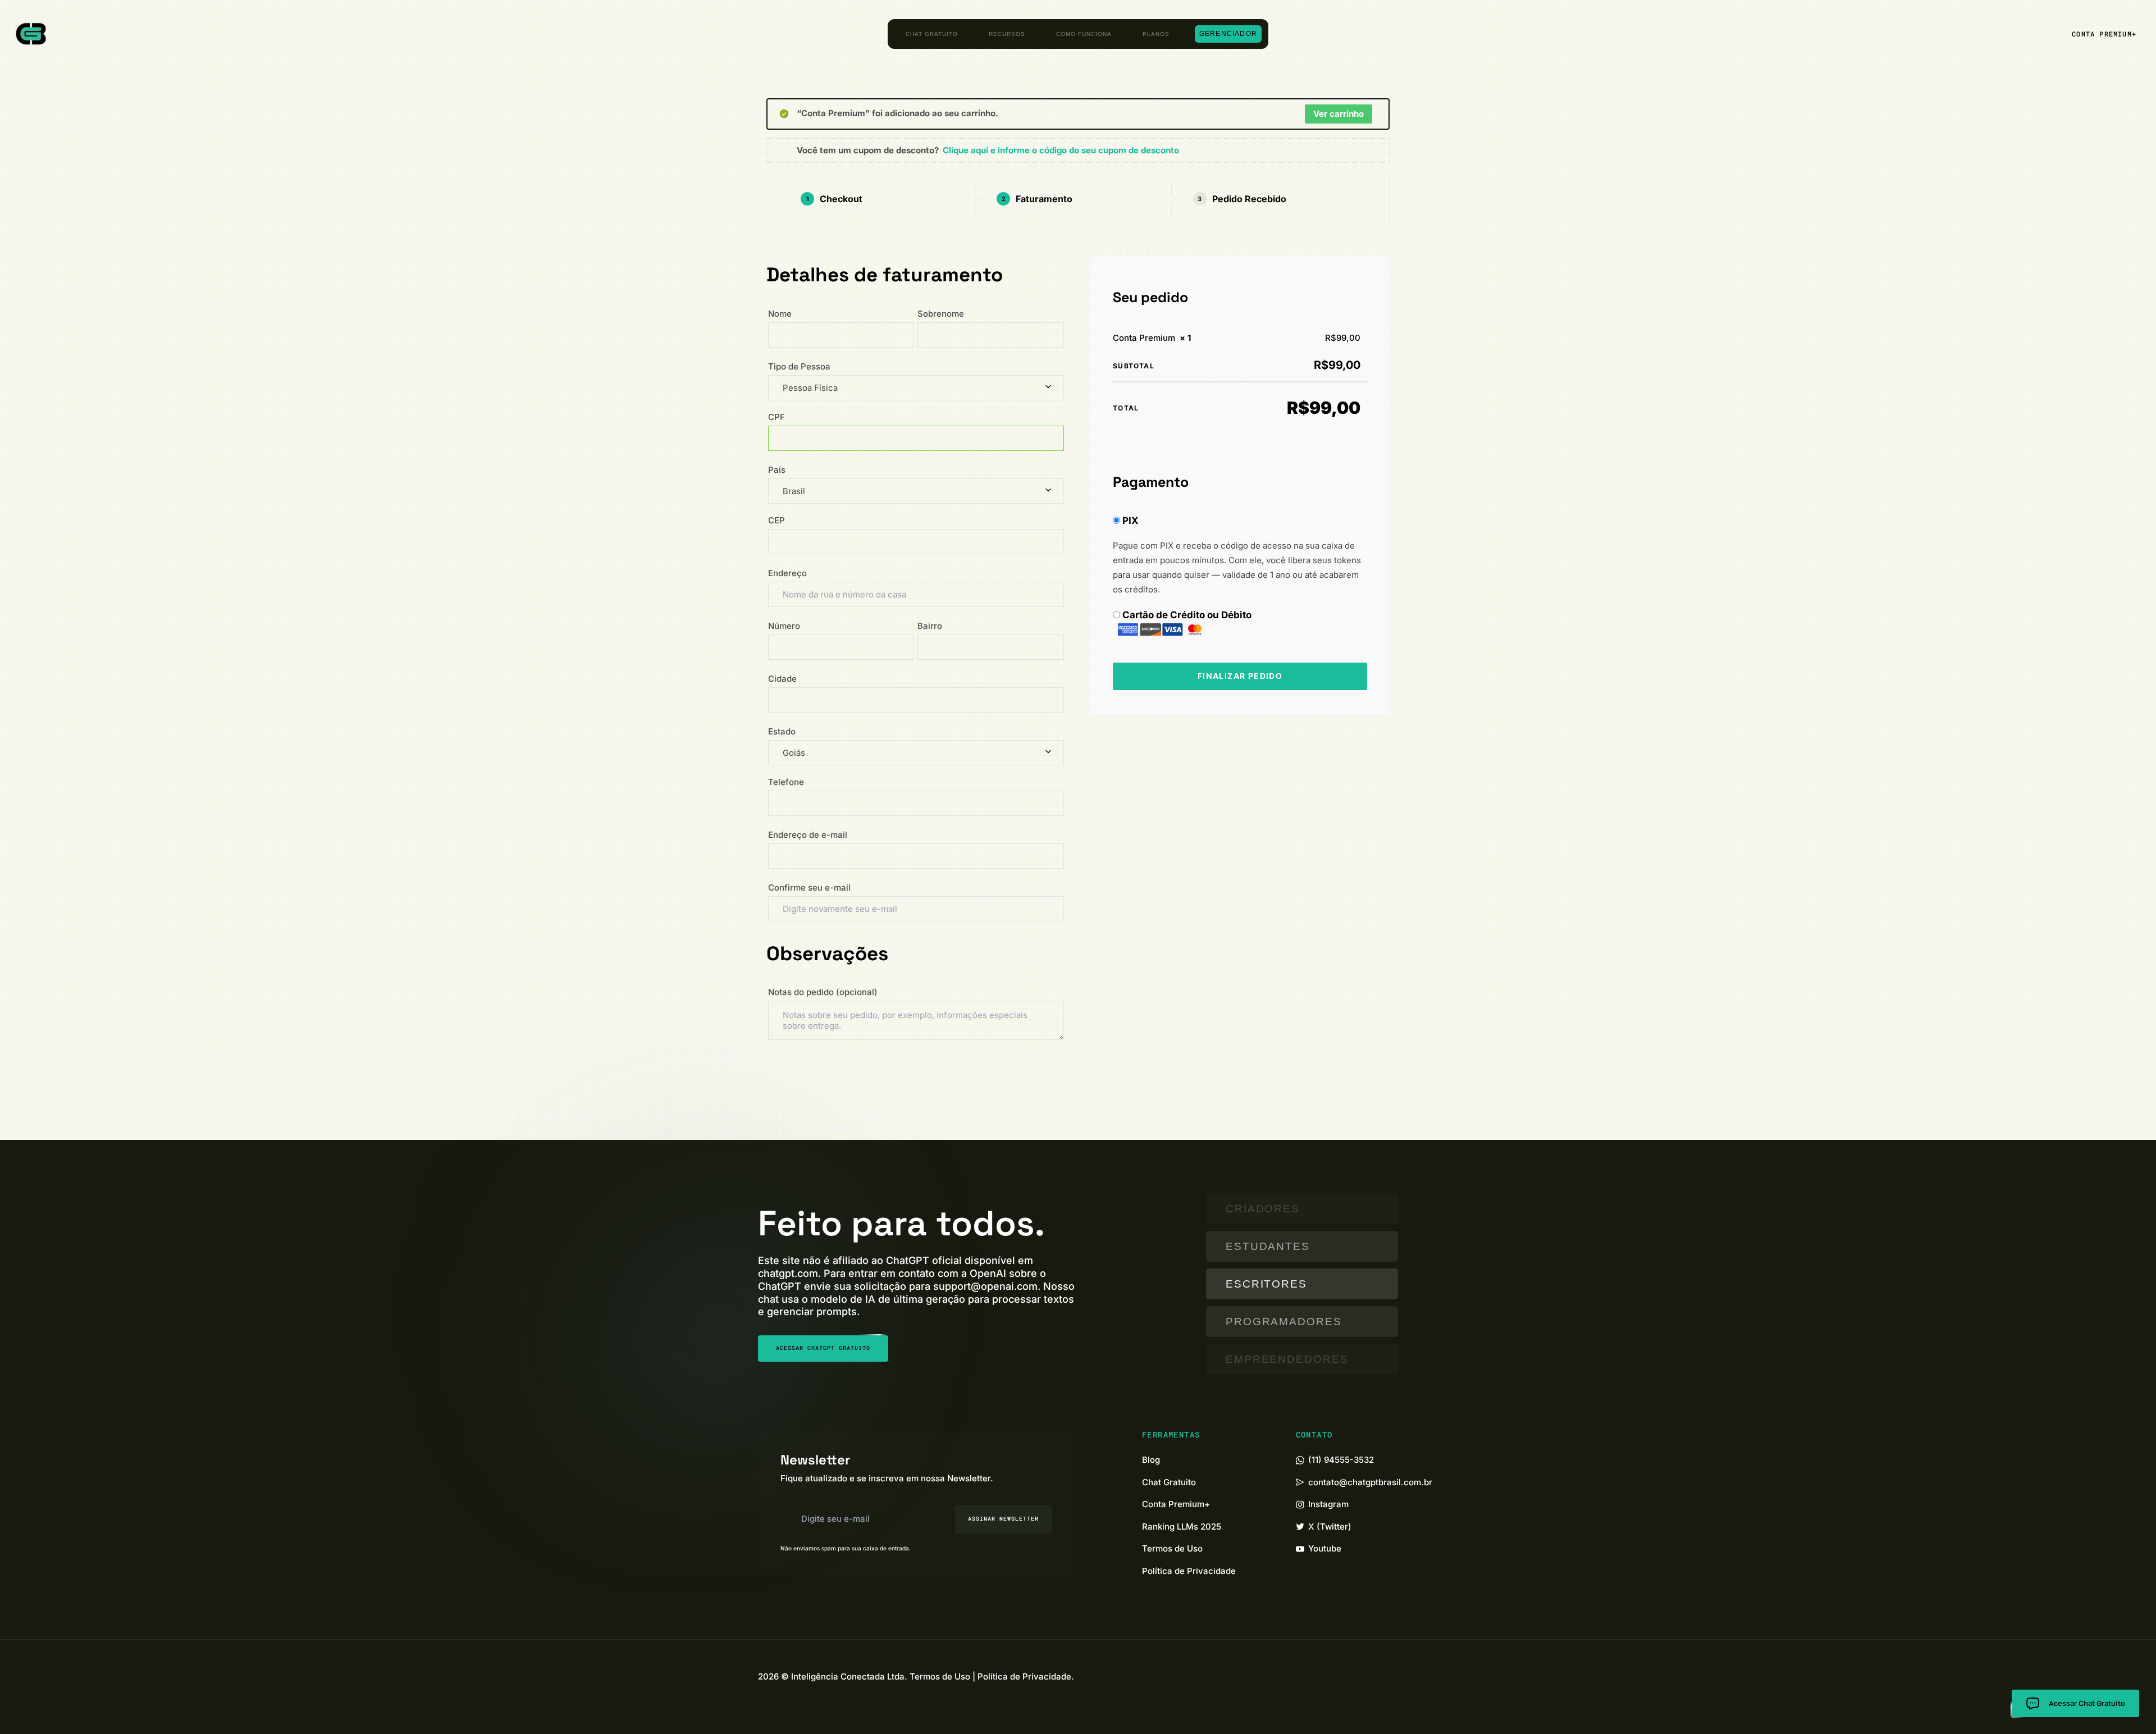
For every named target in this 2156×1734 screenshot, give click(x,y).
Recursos (1007, 34)
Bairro (933, 626)
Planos (1156, 34)
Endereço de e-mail (811, 835)
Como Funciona (1084, 34)
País (780, 470)
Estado (785, 731)
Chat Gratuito (932, 34)
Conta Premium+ (1176, 1504)
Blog (1151, 1460)
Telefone (789, 782)
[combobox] (916, 388)
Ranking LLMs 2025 (1182, 1527)
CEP (780, 520)
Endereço (791, 573)
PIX (1130, 521)
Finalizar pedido (1240, 676)
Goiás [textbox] (794, 753)
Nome (783, 314)
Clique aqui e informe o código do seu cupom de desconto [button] (1061, 150)
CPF (781, 417)
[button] (2104, 34)
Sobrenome (944, 314)
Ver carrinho (1339, 114)
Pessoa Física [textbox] (810, 388)
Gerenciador (1228, 34)
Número (787, 626)
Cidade (786, 679)
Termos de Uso (1172, 1548)
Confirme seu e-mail (813, 887)
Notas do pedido (823, 992)
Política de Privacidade (1189, 1571)
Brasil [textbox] (794, 491)
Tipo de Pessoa (804, 366)
